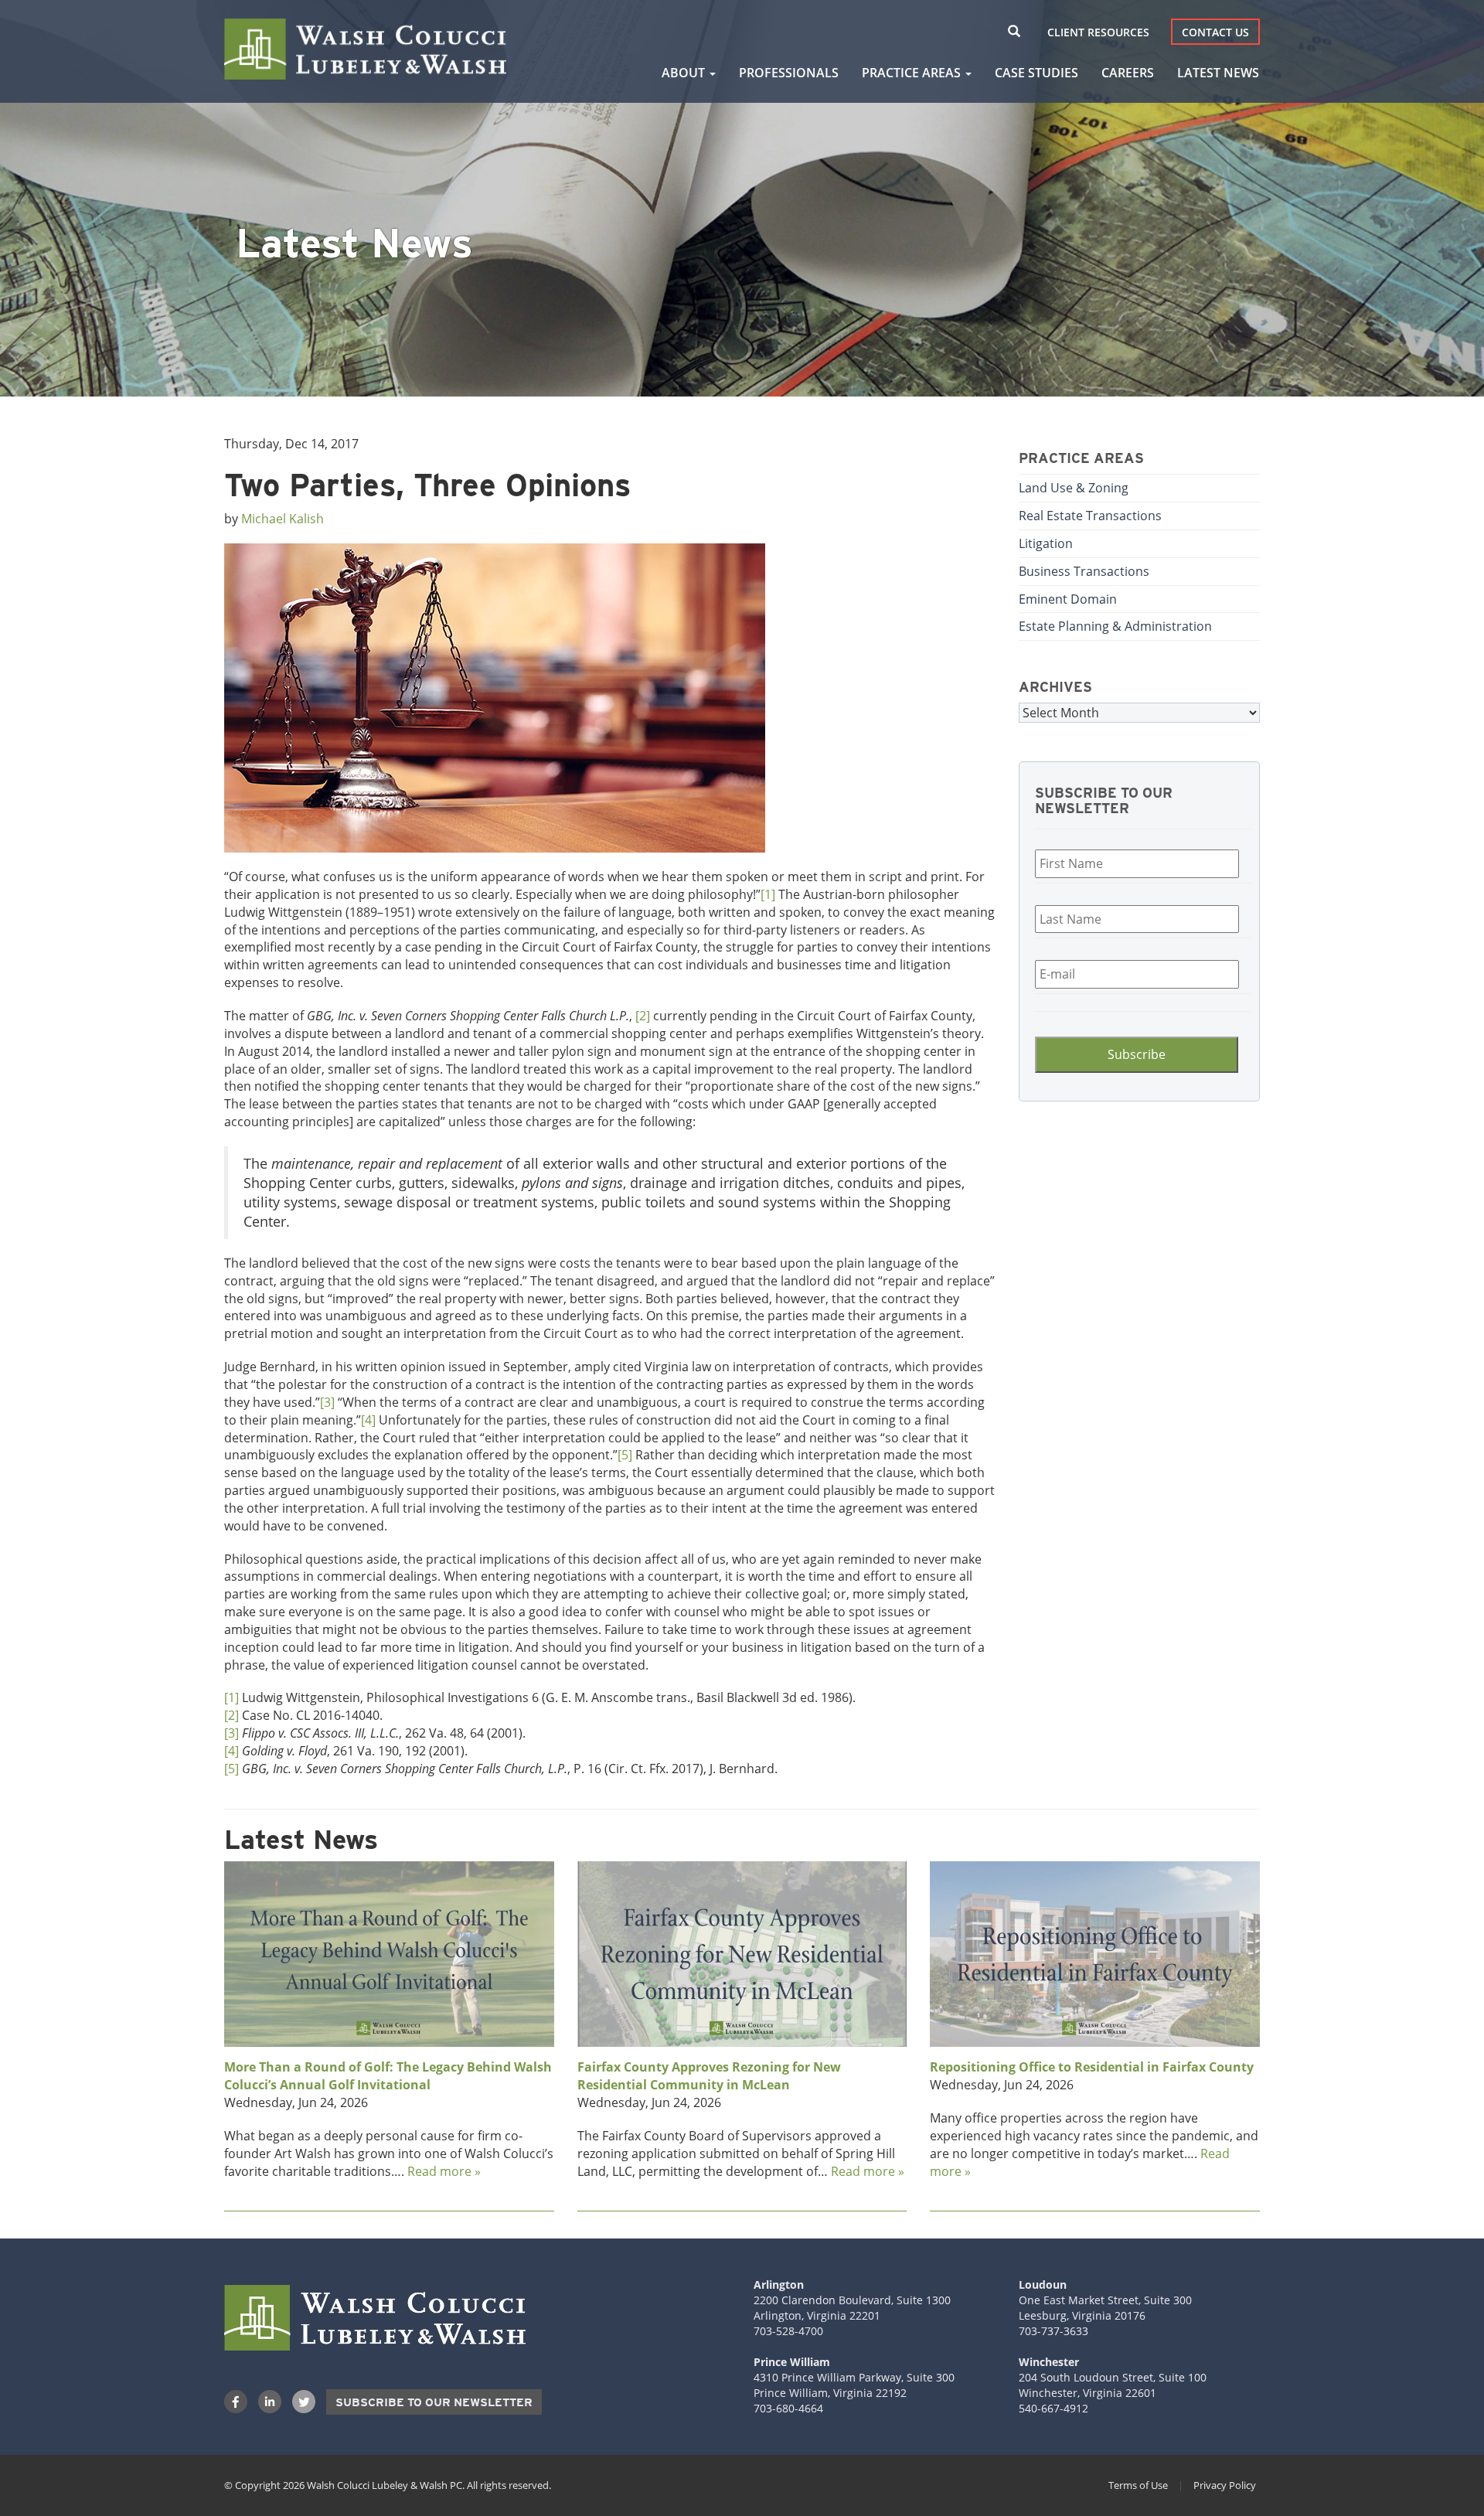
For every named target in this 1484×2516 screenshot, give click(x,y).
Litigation (1046, 543)
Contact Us (1215, 32)
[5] (625, 1455)
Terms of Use (1138, 2485)
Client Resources (1098, 32)
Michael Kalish (283, 519)
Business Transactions (1084, 571)
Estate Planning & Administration (1115, 626)
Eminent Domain (1068, 599)
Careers (1128, 73)
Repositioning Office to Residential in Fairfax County (1092, 2067)
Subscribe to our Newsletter (434, 2402)
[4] (368, 1420)
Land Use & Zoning (1074, 488)
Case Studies (1036, 73)
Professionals (789, 73)
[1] (768, 894)
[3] (327, 1402)
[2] (643, 1016)
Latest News (1218, 73)
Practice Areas (913, 73)
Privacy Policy (1225, 2485)
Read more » (444, 2171)
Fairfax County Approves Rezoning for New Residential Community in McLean (709, 2076)
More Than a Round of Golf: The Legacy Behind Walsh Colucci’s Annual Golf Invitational (388, 2076)
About (685, 73)
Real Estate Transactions (1090, 516)
